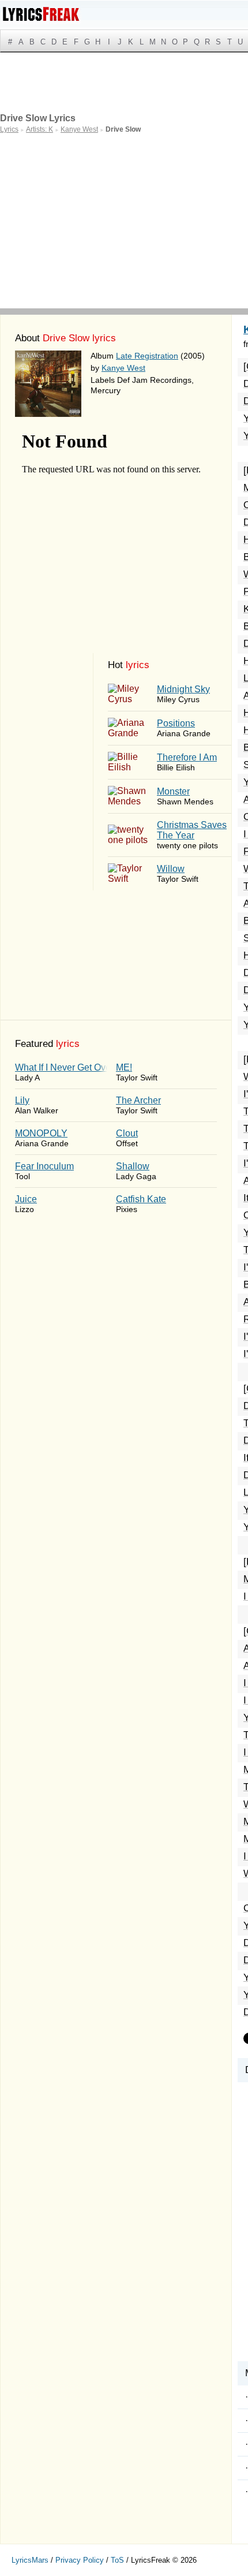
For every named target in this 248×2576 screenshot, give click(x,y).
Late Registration (147, 356)
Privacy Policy (80, 2560)
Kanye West (123, 368)
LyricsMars (30, 2560)
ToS (117, 2560)
